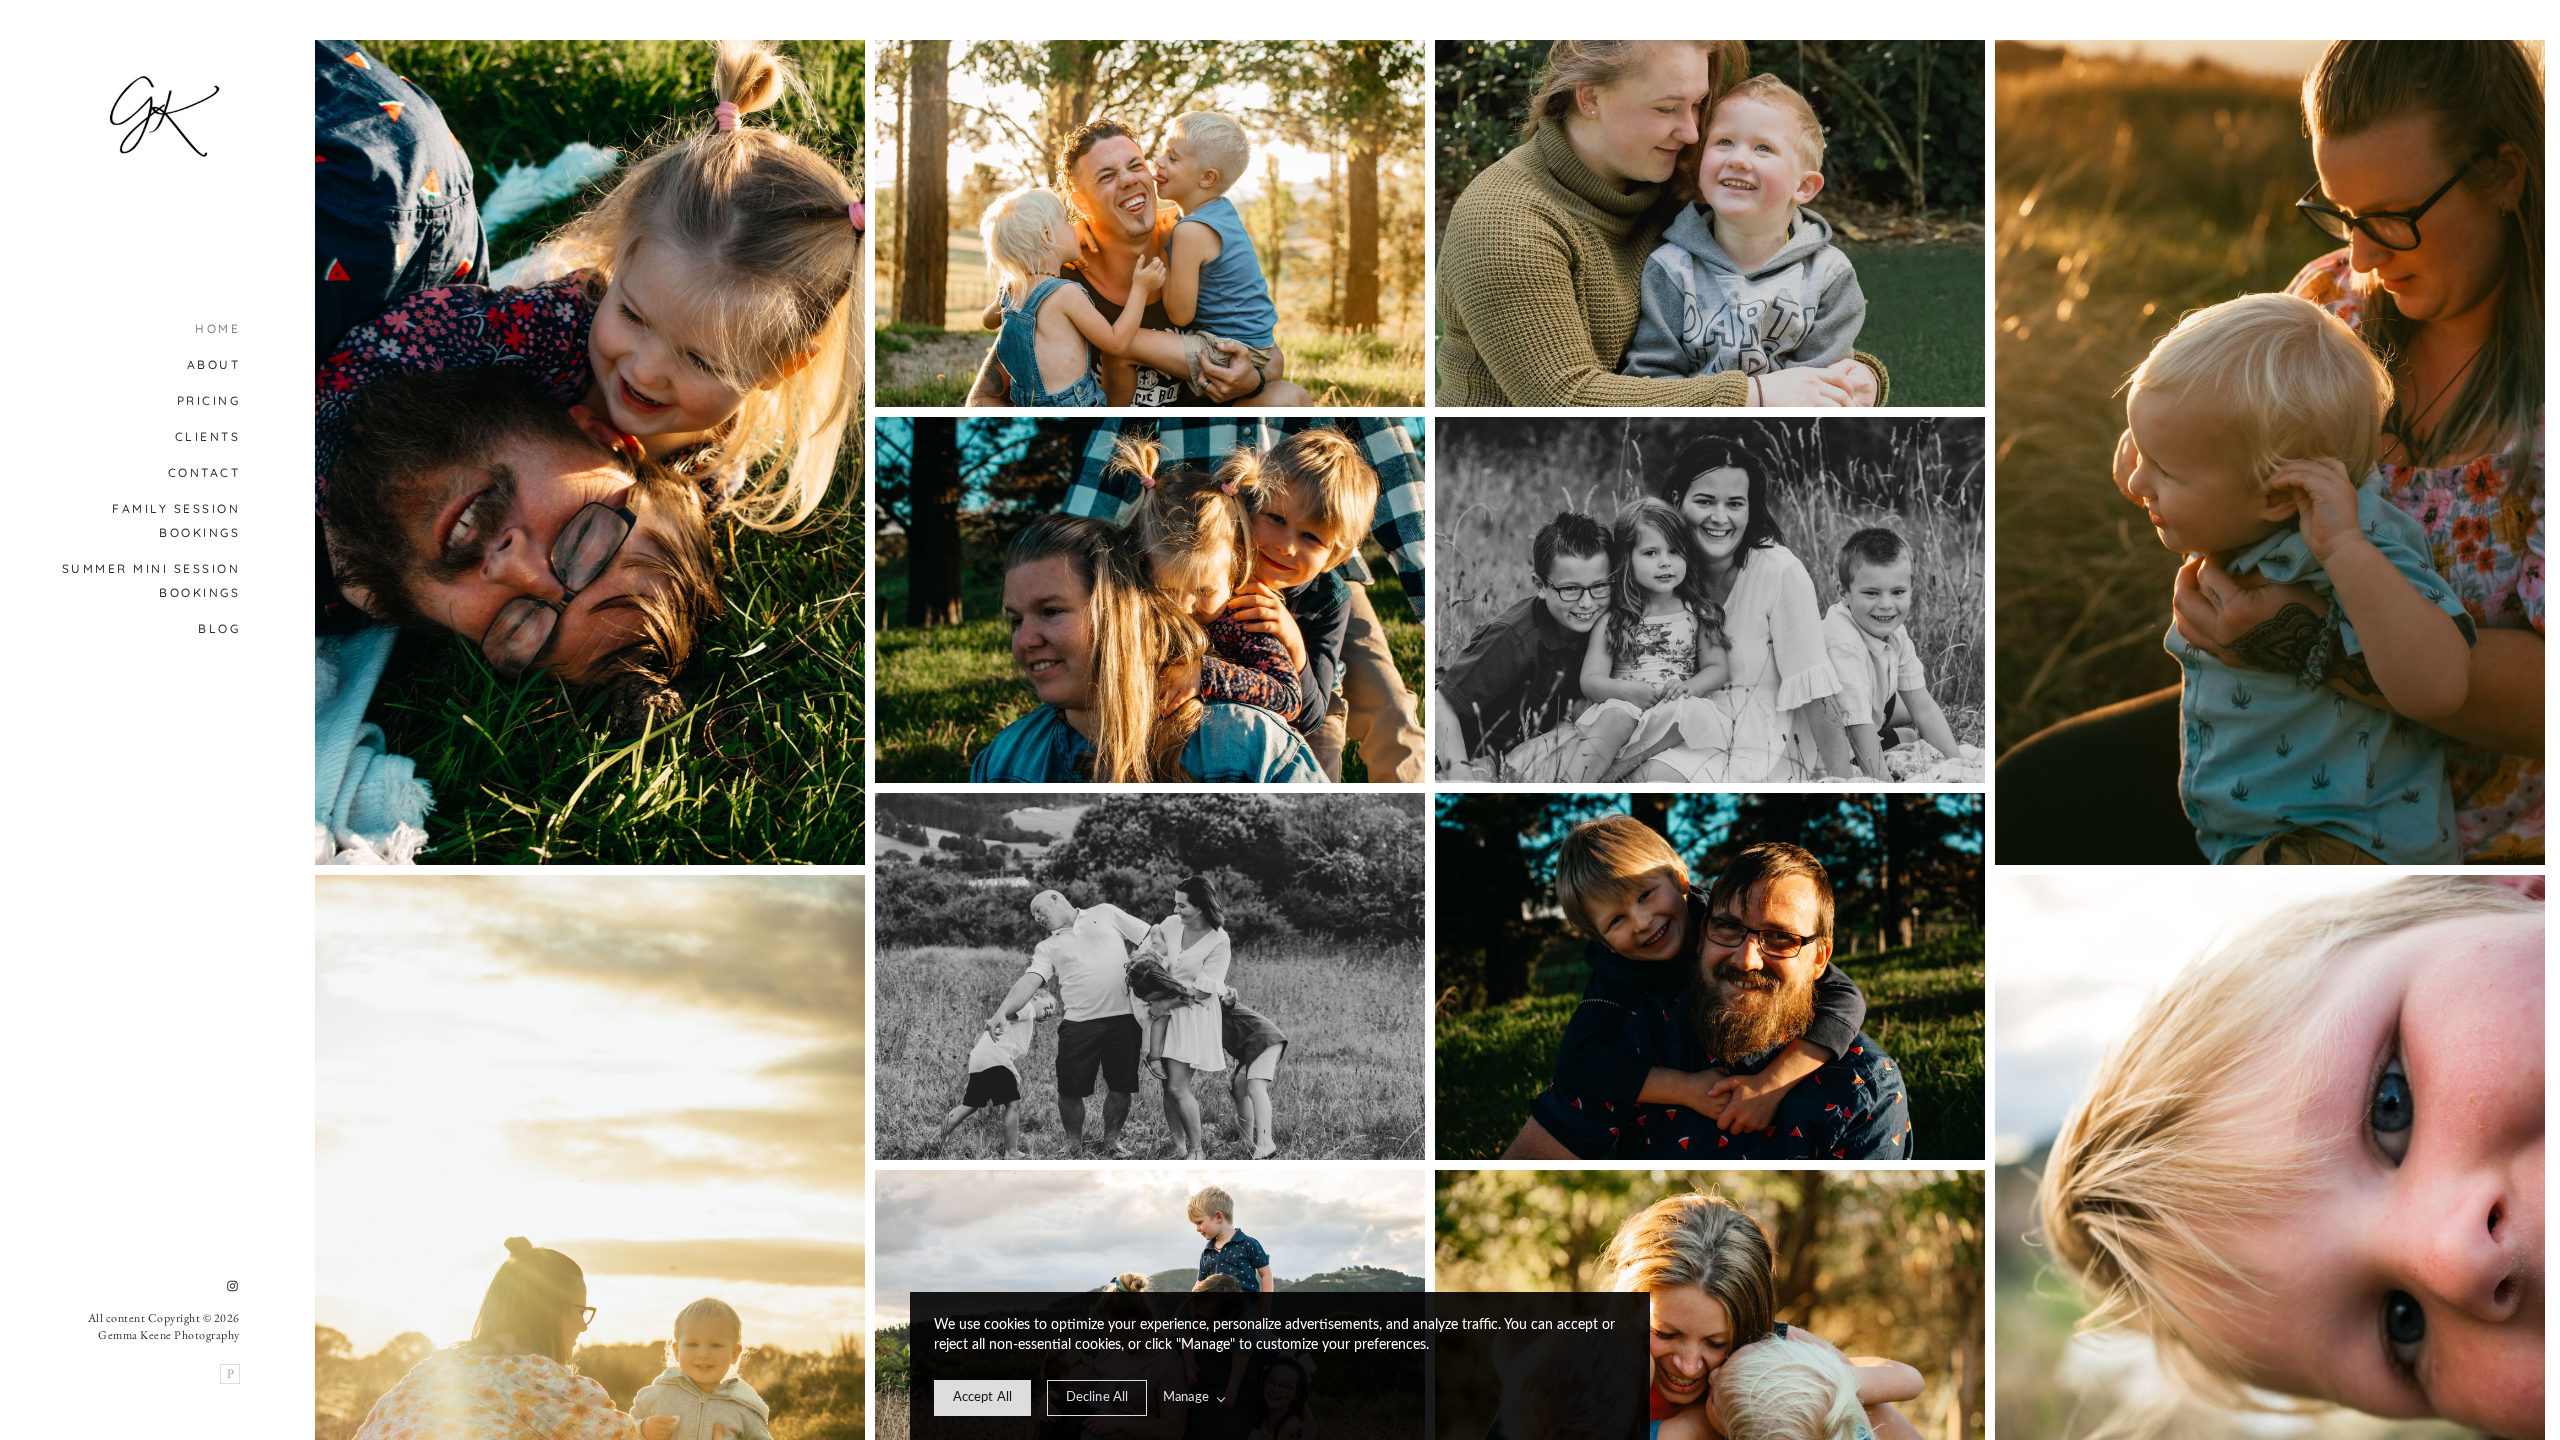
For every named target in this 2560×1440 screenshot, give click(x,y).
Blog (219, 628)
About (214, 364)
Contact (204, 472)
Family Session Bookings (176, 520)
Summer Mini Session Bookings (151, 580)
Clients (208, 436)
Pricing (209, 400)
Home (217, 328)
